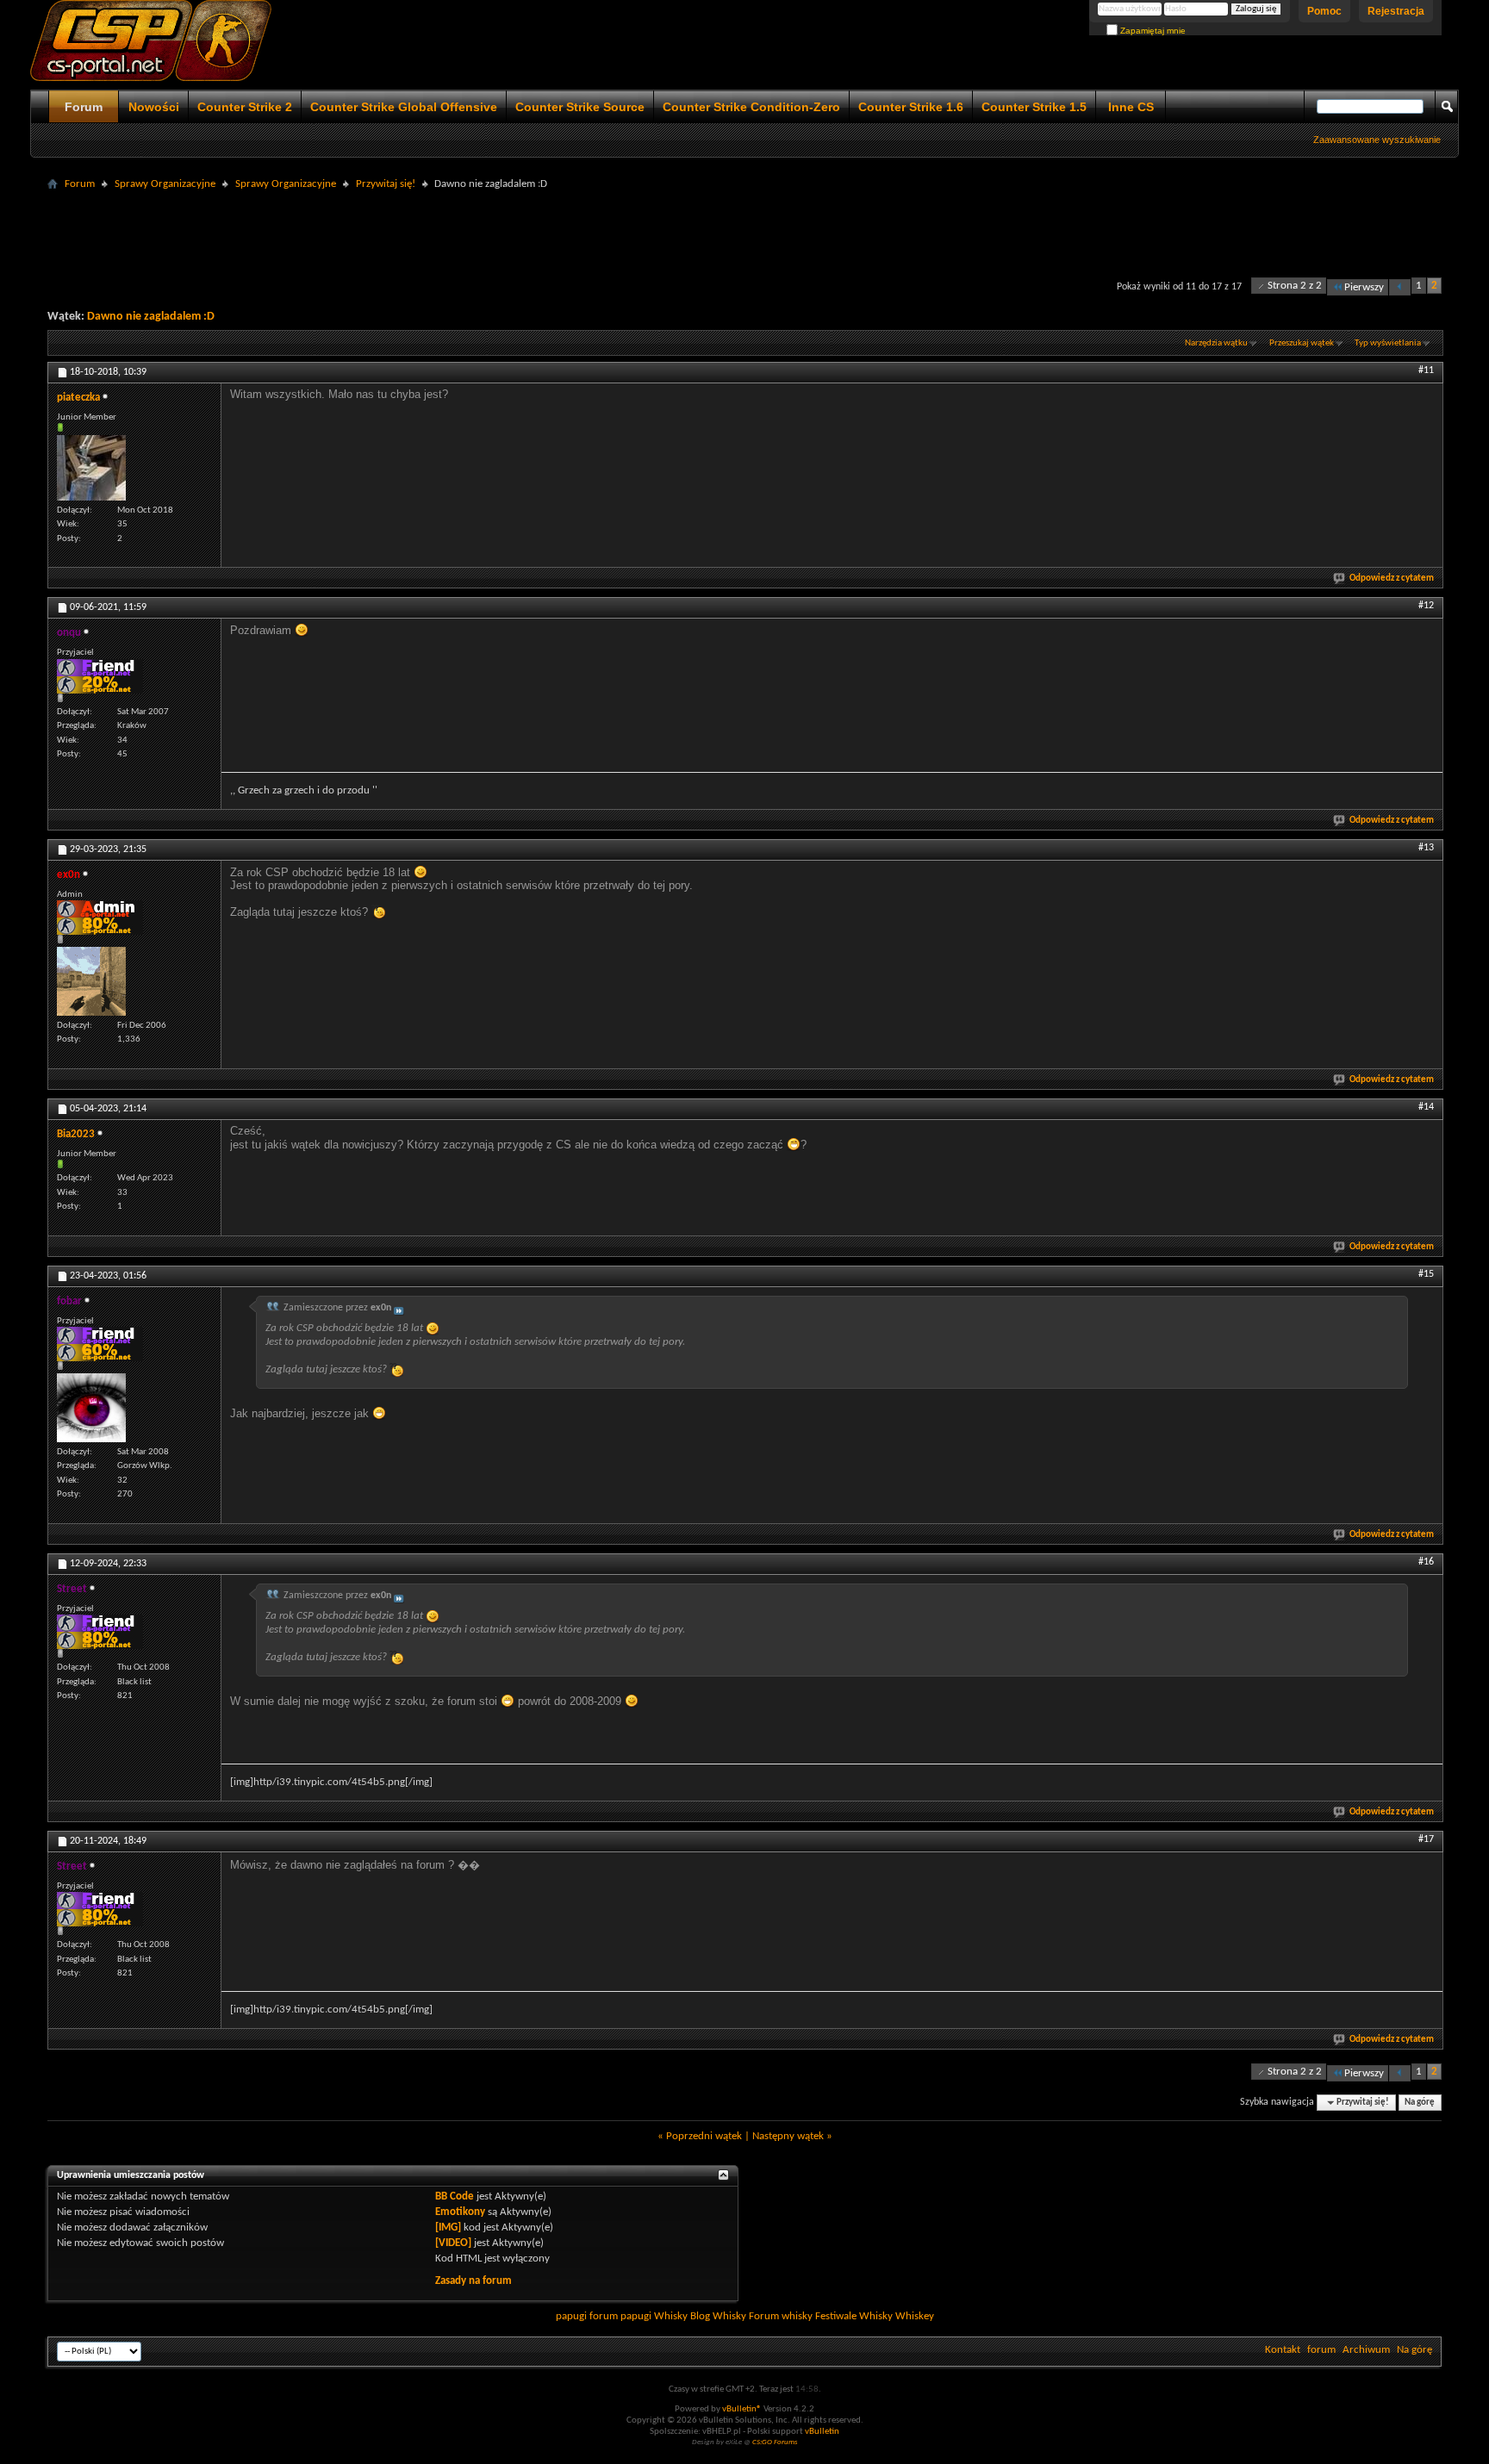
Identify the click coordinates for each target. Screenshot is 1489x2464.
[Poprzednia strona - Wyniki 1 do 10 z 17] (1400, 287)
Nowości (154, 107)
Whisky (671, 2316)
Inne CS (1131, 107)
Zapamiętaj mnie (1152, 31)
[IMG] (448, 2228)
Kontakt (1283, 2350)
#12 (1426, 606)
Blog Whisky (718, 2316)
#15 (1426, 1274)
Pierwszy (1364, 287)
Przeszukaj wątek (1302, 343)
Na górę (1420, 2103)
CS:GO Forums (775, 2442)
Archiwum (1366, 2350)
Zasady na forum (473, 2281)
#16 (1426, 1562)
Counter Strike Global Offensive (404, 107)
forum (1321, 2350)
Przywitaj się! (386, 184)
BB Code (455, 2196)
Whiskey (915, 2316)
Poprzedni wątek (704, 2136)
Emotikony (460, 2212)
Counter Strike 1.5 (1034, 107)
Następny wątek (788, 2136)
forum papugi (620, 2316)
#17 (1426, 1839)
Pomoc (1324, 11)
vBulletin (822, 2432)
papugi (571, 2316)
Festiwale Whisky (854, 2316)
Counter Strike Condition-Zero (751, 107)
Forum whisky (781, 2316)
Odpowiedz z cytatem (1392, 579)
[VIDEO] (453, 2243)
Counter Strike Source (580, 107)
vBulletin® (742, 2409)
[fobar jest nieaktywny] (91, 1408)
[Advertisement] (744, 234)
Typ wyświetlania (1388, 343)
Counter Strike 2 (245, 107)
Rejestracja (1396, 11)
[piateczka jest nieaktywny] (91, 468)
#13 (1426, 848)
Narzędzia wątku (1216, 343)
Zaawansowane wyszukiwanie (1377, 140)
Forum (84, 107)
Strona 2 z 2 (1295, 286)
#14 (1426, 1107)
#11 (1426, 370)
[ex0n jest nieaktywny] (91, 981)
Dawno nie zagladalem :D (151, 317)
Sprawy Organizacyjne (165, 184)
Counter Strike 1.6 (911, 107)
